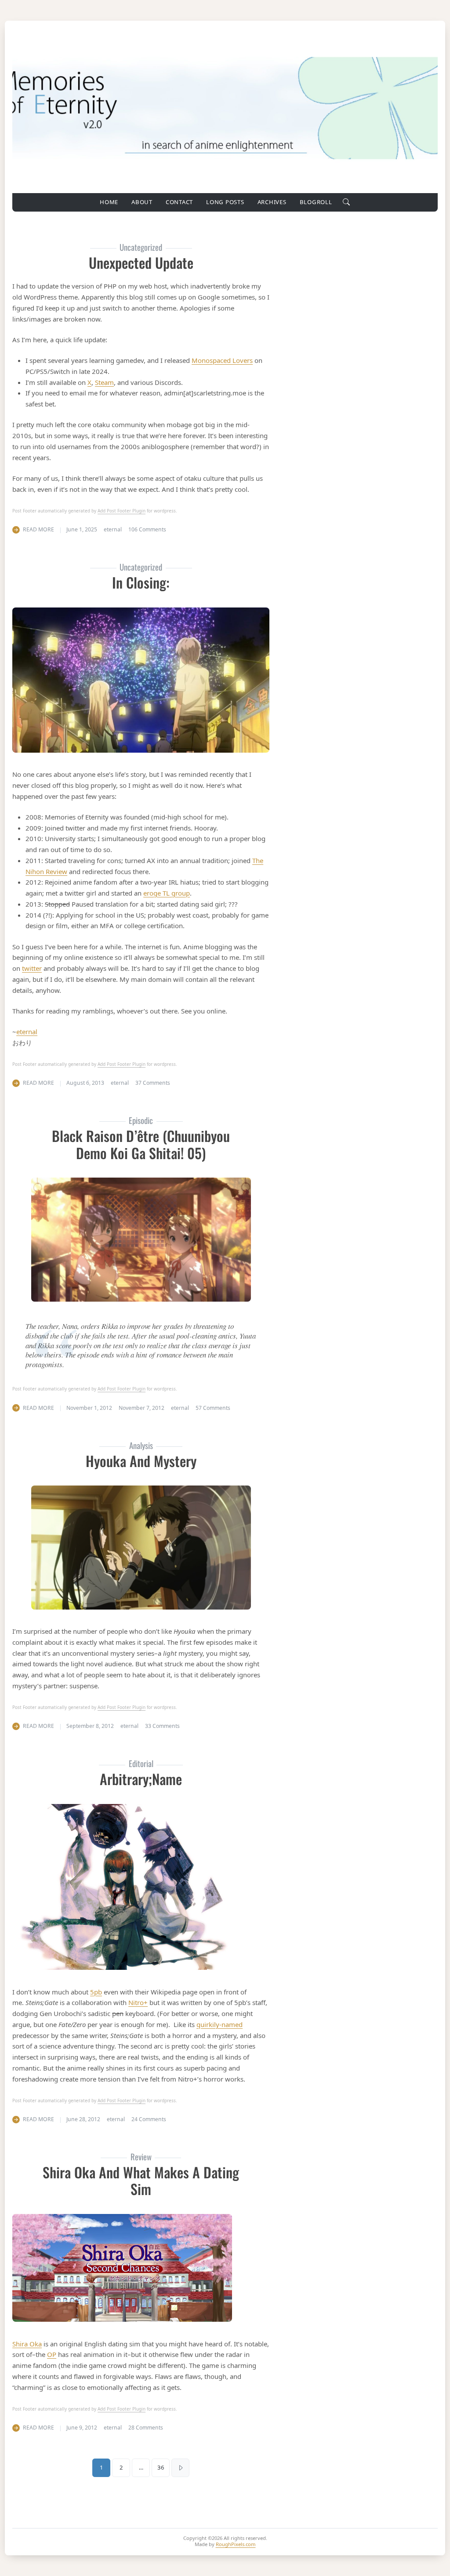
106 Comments (147, 529)
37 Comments (153, 1083)
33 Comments (162, 1726)
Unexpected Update (141, 262)
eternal (27, 1032)
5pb (96, 1992)
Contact (179, 202)
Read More (38, 529)
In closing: (141, 582)
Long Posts (225, 202)
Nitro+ (138, 2002)
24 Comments (149, 2119)
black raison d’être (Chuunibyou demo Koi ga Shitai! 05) (141, 1144)
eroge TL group (167, 893)
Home (109, 202)
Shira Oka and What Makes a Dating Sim (141, 2180)
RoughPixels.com (236, 2544)
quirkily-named (220, 2024)
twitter (32, 968)
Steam (104, 382)
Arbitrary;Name (141, 1779)
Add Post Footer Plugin (122, 511)
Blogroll (316, 202)
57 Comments (213, 1408)
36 (161, 2467)
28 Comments (146, 2428)
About (142, 202)
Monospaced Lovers (222, 360)
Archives (272, 202)
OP (52, 2354)
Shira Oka (27, 2344)
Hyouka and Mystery (141, 1461)
